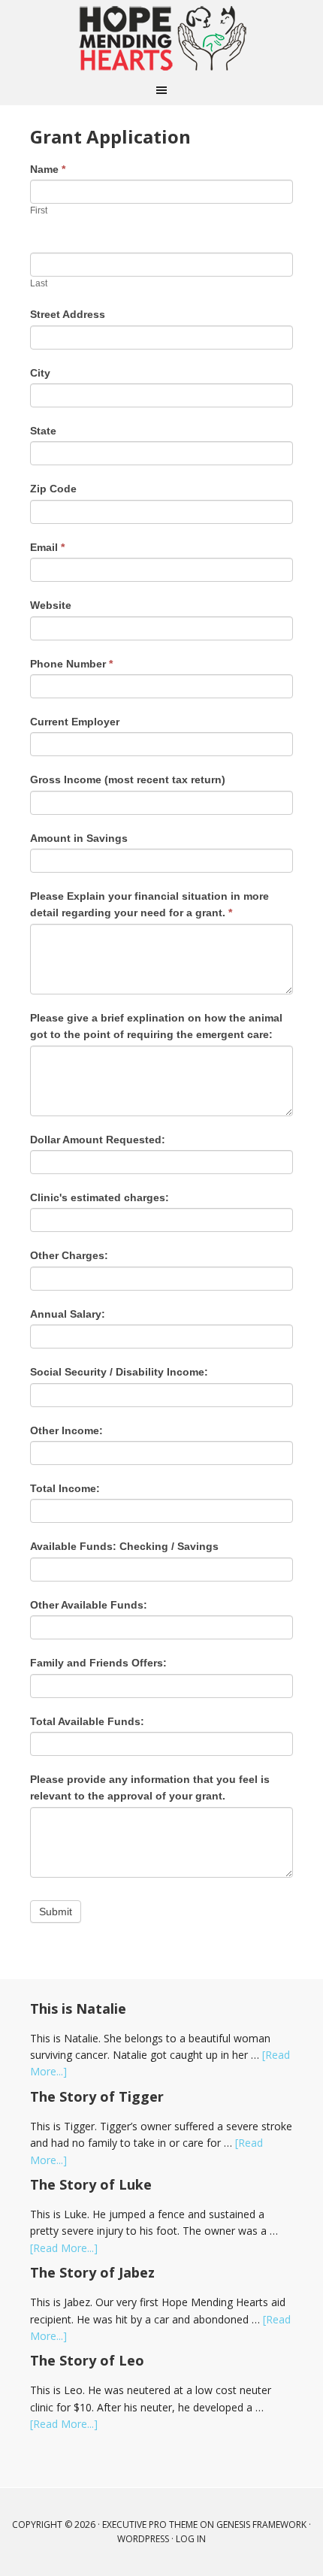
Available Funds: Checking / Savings (124, 1546)
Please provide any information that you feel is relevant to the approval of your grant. (150, 1787)
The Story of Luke (91, 2184)
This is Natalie (78, 2008)
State (43, 431)
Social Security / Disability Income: (119, 1372)
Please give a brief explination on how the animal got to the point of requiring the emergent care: (156, 1026)
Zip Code (53, 489)
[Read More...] (64, 2248)
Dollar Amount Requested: (98, 1140)
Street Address (68, 314)
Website (51, 605)
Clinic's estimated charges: (100, 1197)
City (40, 373)
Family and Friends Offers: (98, 1663)
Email (47, 547)
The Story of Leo (87, 2360)
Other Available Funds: (89, 1605)
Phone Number (71, 664)
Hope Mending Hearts (161, 38)
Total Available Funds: (87, 1721)
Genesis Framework (261, 2525)
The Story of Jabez (92, 2272)
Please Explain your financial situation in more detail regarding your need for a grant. (149, 904)
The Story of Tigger (97, 2096)
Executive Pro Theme (150, 2525)
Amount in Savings (79, 838)
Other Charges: (69, 1255)
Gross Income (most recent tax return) (128, 779)
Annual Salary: (68, 1314)
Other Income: (66, 1430)
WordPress (143, 2539)
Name (48, 169)
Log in (191, 2539)
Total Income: (65, 1488)
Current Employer (75, 722)
